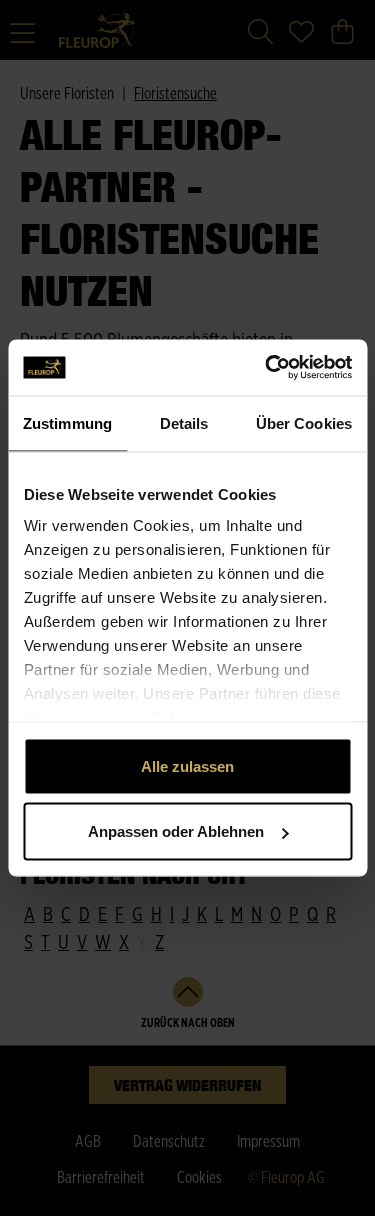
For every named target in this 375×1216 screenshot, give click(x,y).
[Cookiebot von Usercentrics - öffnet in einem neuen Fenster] (267, 368)
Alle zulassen (187, 765)
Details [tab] (184, 422)
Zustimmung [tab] (67, 422)
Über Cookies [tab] (304, 422)
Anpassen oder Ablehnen (176, 831)
